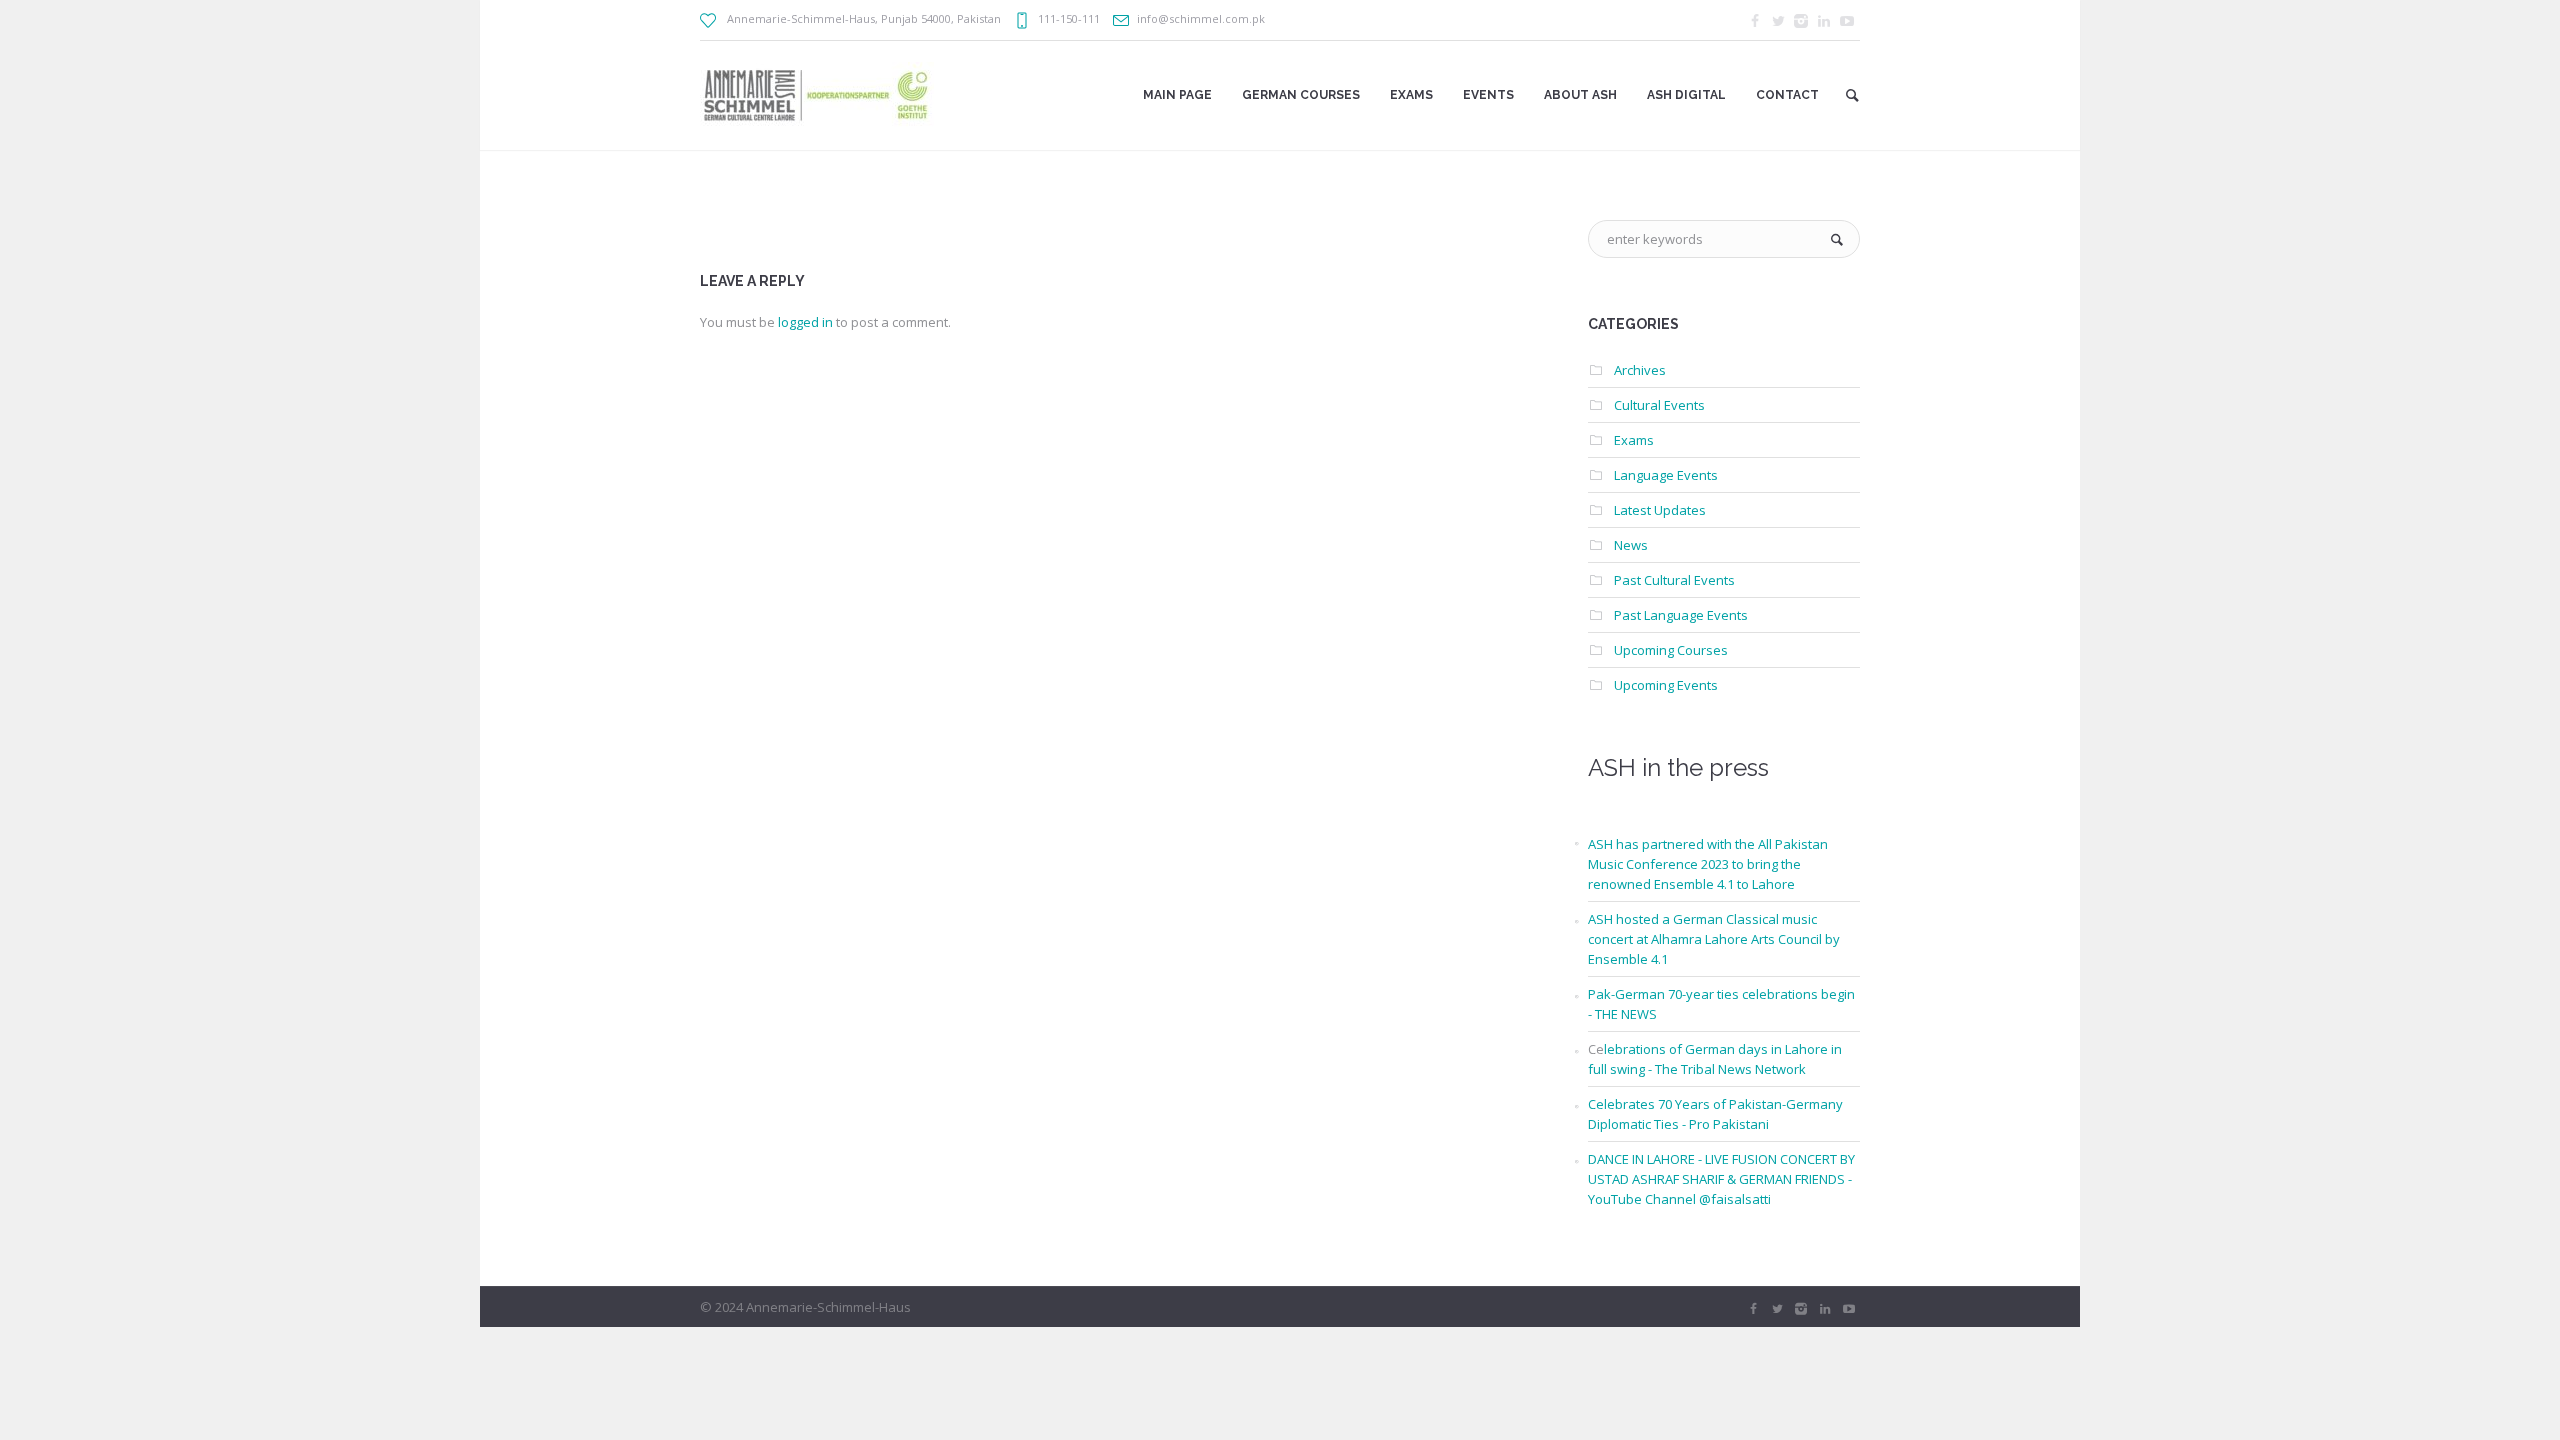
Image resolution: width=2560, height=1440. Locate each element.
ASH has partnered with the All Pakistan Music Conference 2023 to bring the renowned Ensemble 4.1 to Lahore (1708, 864)
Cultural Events (1659, 405)
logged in (805, 322)
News (1631, 545)
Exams (1634, 440)
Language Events (1666, 475)
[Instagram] (1801, 21)
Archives (1640, 370)
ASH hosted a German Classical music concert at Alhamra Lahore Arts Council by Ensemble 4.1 (1714, 939)
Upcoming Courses (1671, 650)
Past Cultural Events (1674, 580)
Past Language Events (1681, 615)
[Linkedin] (1824, 21)
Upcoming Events (1666, 685)
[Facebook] (1755, 21)
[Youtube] (1847, 21)
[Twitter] (1778, 21)
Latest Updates (1660, 510)
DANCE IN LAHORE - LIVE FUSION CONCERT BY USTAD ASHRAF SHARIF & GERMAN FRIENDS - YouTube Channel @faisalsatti (1721, 1179)
